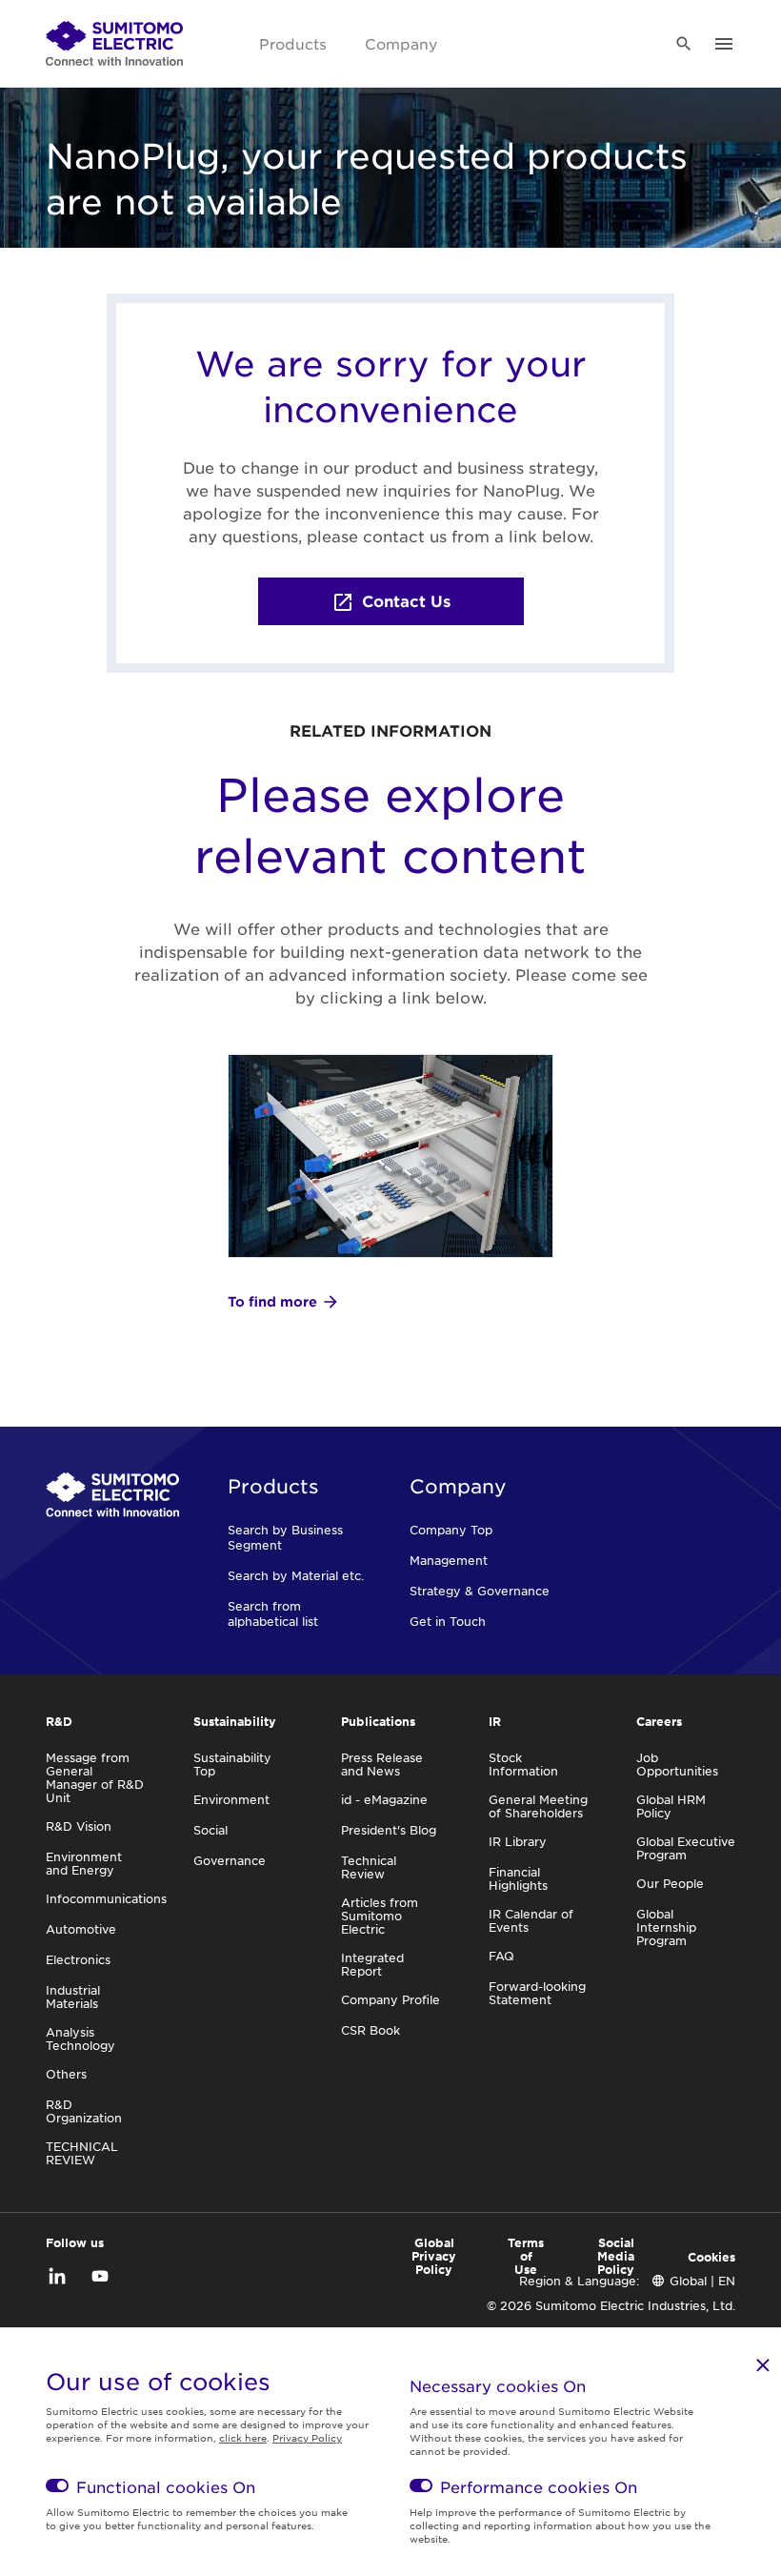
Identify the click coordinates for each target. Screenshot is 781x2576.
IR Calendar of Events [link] (531, 1920)
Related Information (390, 730)
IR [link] (495, 1721)
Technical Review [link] (369, 1867)
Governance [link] (230, 1860)
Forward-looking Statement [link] (537, 1993)
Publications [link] (378, 1721)
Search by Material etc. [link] (296, 1575)
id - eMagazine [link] (384, 1799)
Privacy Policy (307, 2437)
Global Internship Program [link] (666, 1927)
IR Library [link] (518, 1841)
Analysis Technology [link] (80, 2038)
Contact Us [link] (406, 600)
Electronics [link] (78, 1959)
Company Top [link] (451, 1530)
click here (243, 2437)
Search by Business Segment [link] (285, 1537)
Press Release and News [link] (382, 1764)
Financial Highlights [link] (518, 1878)
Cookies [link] (711, 2257)
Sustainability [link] (235, 1721)
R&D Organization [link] (84, 2111)
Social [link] (210, 1830)
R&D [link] (59, 1721)
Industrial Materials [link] (73, 1997)
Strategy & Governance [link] (480, 1591)
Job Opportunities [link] (677, 1764)
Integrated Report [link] (372, 1964)
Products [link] (293, 43)
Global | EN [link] (702, 2281)
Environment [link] (231, 1799)
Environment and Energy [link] (84, 1863)
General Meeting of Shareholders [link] (538, 1806)
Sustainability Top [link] (232, 1764)
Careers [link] (659, 1721)
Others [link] (66, 2074)
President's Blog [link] (389, 1830)
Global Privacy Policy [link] (434, 2256)
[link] (114, 44)
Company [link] (401, 43)
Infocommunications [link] (106, 1898)
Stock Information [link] (523, 1764)
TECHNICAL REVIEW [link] (82, 2153)
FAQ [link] (501, 1956)
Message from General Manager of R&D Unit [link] (95, 1777)
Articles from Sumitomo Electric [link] (380, 1916)
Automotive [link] (81, 1929)
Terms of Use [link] (526, 2256)
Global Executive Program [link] (686, 1848)
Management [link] (449, 1560)
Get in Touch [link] (448, 1621)
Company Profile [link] (390, 1999)
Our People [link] (670, 1883)
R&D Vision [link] (79, 1826)
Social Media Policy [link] (616, 2256)
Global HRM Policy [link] (671, 1806)
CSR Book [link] (370, 2030)
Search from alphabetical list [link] (273, 1613)
